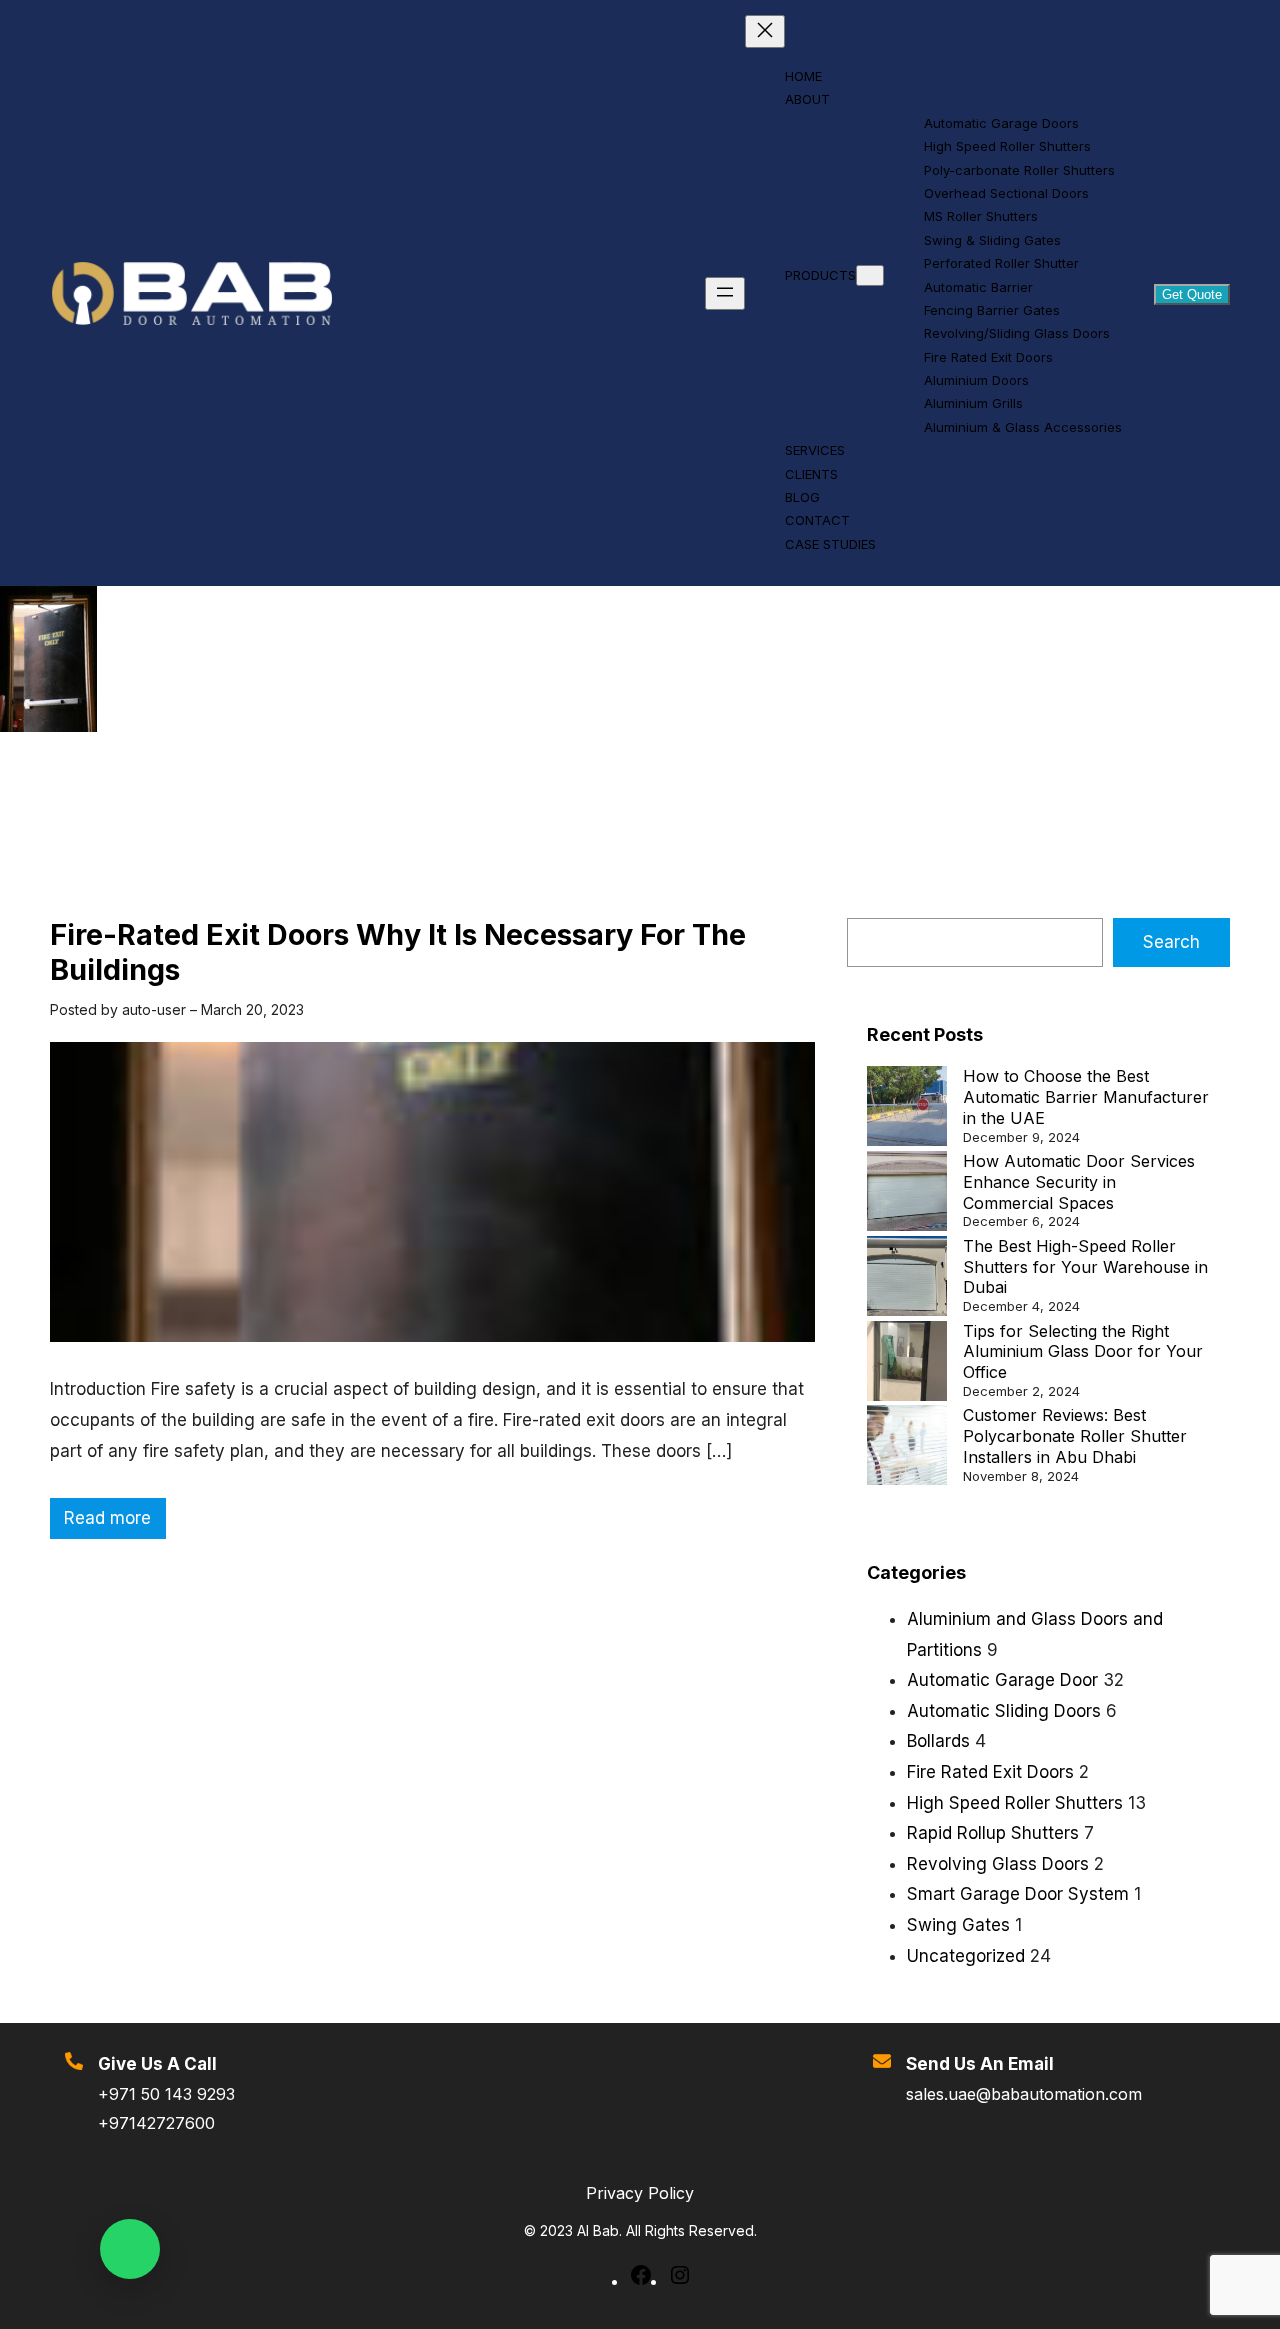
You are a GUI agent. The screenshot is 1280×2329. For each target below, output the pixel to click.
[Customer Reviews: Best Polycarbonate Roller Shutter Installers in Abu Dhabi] (907, 1447)
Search (1171, 942)
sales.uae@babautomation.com (1024, 2094)
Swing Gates (958, 1925)
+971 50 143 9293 (166, 2094)
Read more (115, 1523)
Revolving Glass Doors (998, 1864)
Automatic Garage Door (1002, 1680)
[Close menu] (765, 31)
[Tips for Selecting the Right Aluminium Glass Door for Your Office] (907, 1363)
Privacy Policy (640, 2193)
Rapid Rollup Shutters (993, 1833)
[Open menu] (725, 293)
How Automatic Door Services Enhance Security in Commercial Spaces (1079, 1182)
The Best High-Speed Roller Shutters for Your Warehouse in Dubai (1085, 1267)
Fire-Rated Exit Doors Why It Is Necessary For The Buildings (398, 952)
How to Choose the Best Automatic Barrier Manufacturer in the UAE (1086, 1097)
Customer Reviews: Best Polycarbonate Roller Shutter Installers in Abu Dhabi (1075, 1436)
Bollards (938, 1741)
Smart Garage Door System (1018, 1894)
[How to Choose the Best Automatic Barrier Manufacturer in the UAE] (907, 1108)
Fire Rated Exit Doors (990, 1772)
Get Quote (1192, 294)
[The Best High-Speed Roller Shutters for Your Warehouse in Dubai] (907, 1278)
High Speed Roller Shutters (1015, 1803)
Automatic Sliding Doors (1004, 1711)
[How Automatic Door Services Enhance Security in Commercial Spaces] (907, 1193)
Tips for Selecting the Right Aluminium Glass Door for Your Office (1083, 1352)
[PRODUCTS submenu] (870, 275)
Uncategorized (966, 1956)
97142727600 (162, 2123)
